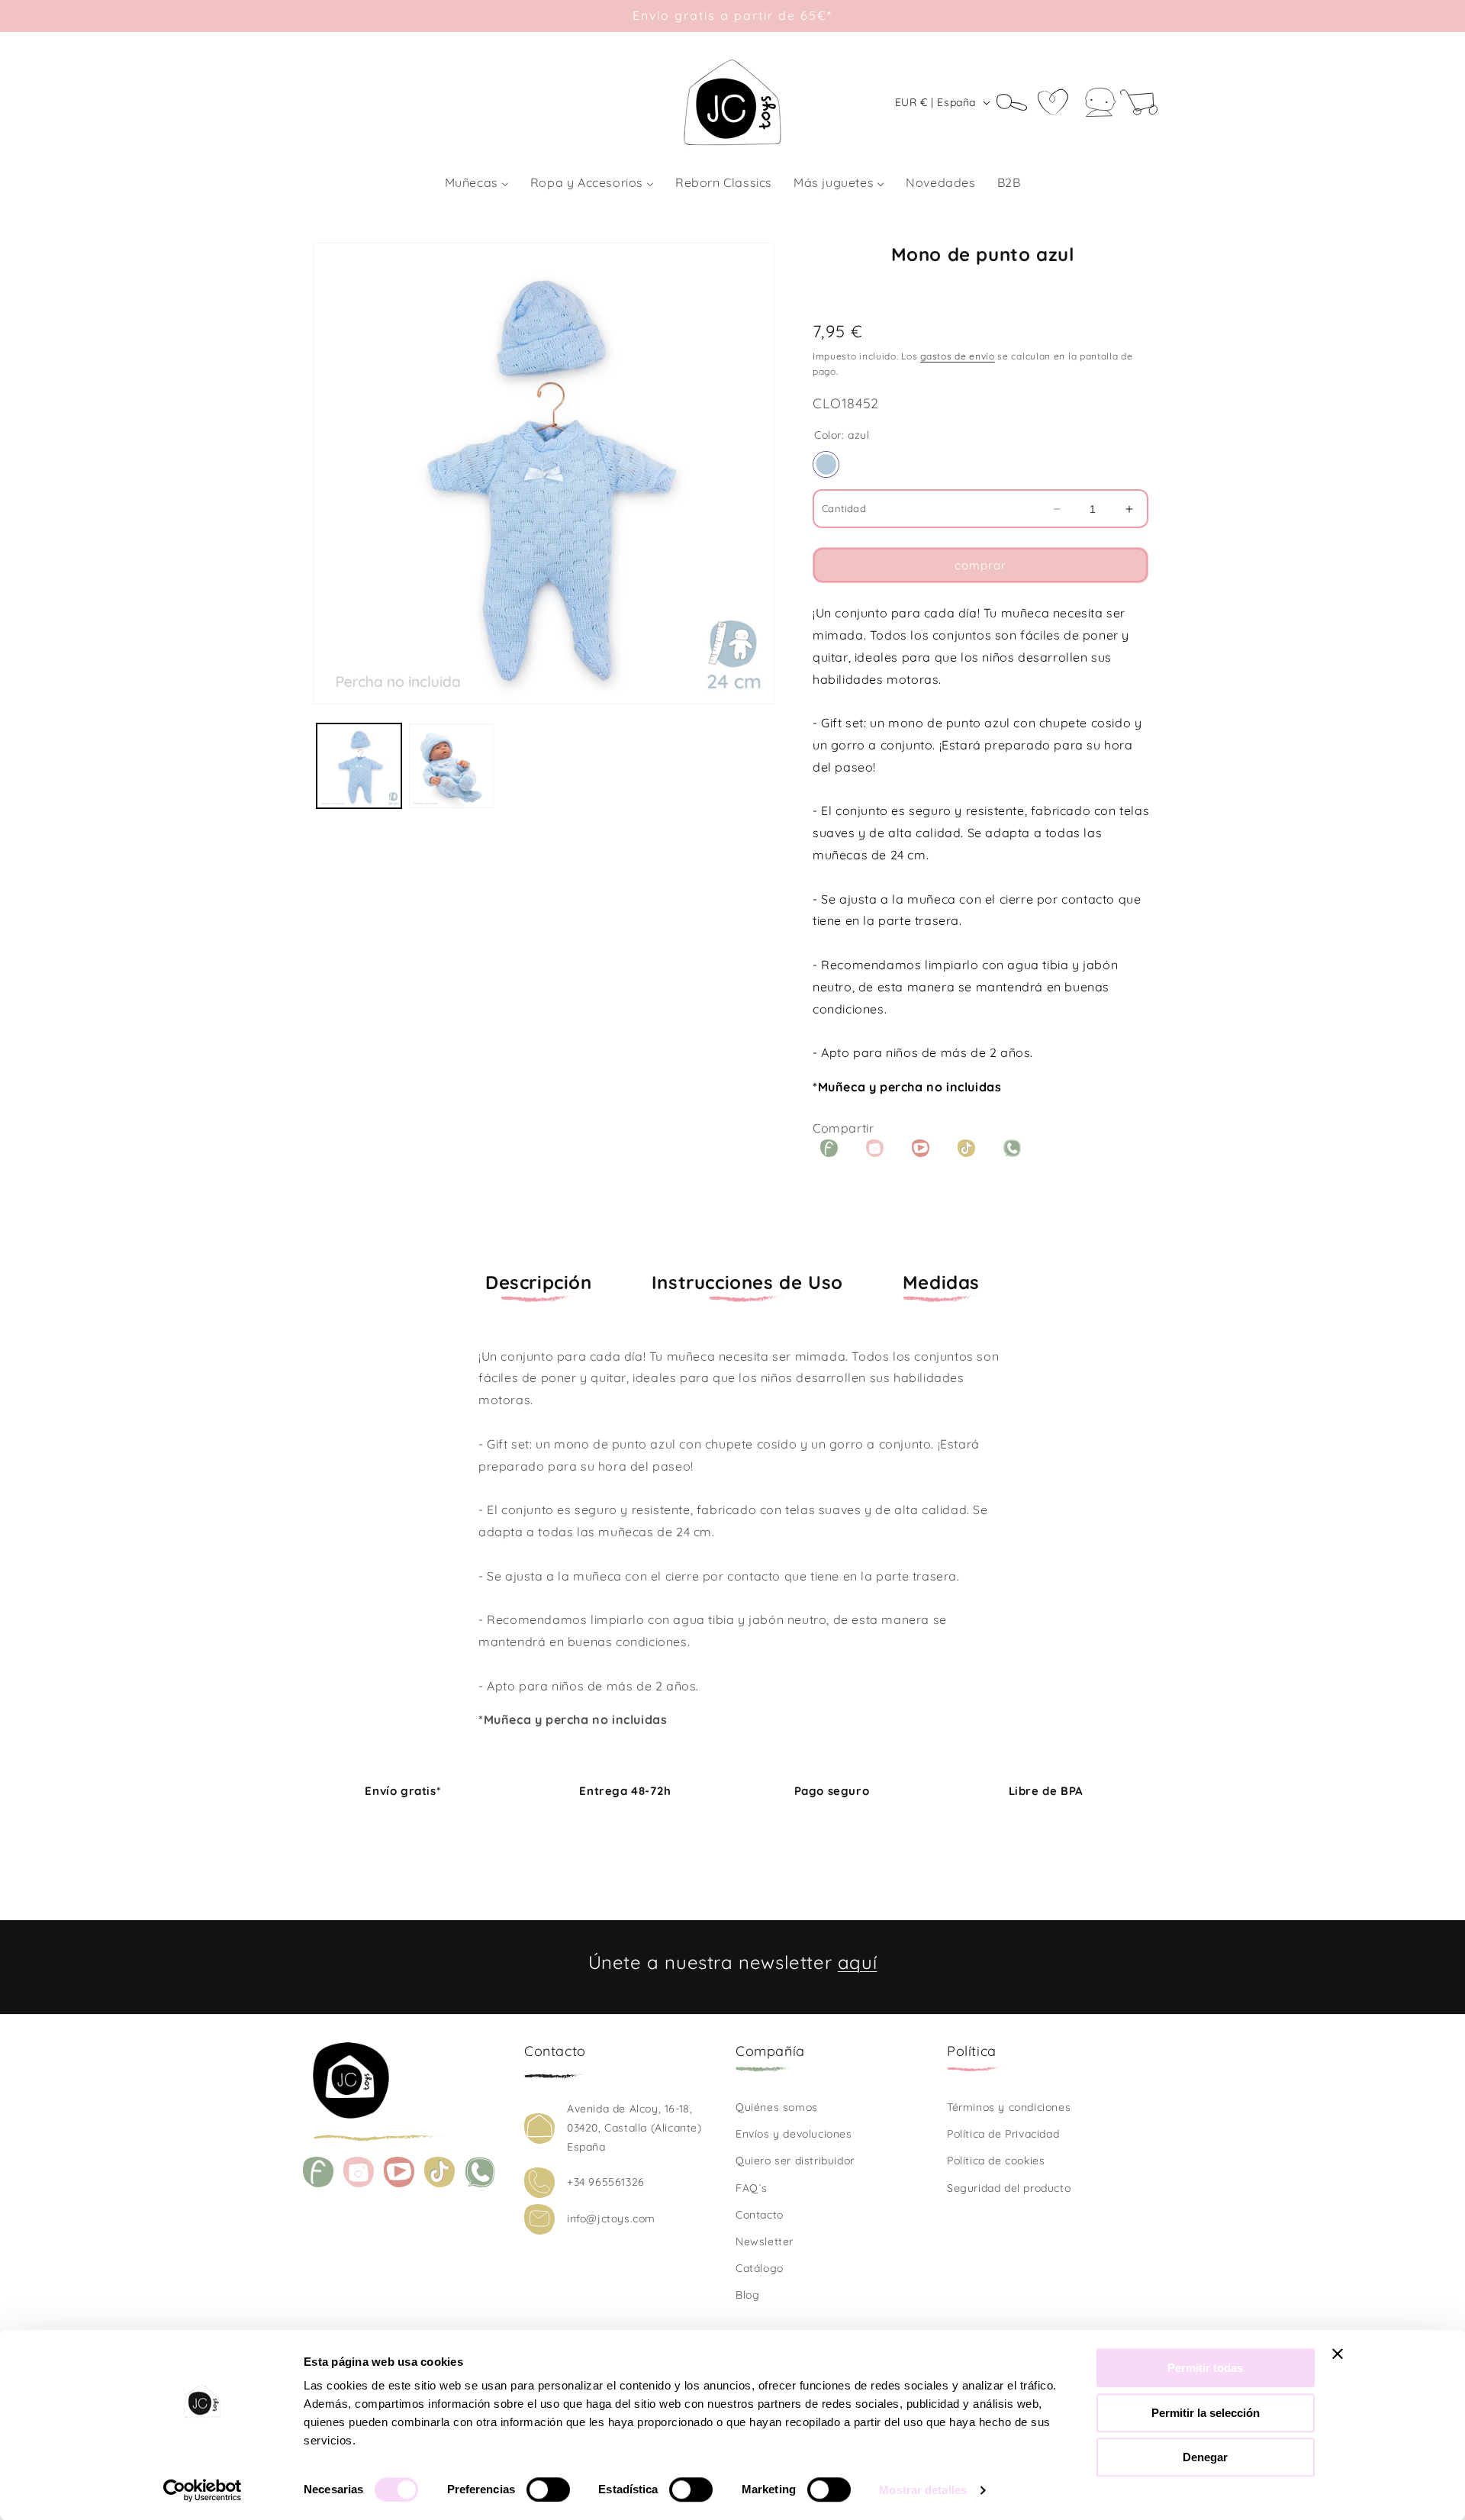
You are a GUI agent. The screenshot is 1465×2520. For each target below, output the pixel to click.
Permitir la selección (1206, 2413)
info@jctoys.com (611, 2219)
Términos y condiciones (1009, 2107)
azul (826, 464)
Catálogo (760, 2268)
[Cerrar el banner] (1338, 2354)
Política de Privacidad (1003, 2134)
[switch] (548, 2489)
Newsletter (765, 2241)
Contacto (760, 2215)
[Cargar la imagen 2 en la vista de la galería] (451, 766)
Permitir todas (1205, 2368)
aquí (857, 1962)
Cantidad (844, 508)
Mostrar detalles (923, 2490)
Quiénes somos (777, 2107)
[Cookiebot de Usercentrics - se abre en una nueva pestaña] (203, 2490)
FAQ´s (752, 2188)
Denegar (1205, 2457)
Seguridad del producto (1009, 2188)
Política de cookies (996, 2161)
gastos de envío (958, 356)
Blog (747, 2295)
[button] (1017, 102)
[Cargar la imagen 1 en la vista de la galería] (359, 766)
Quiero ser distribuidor (795, 2161)
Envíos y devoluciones (794, 2134)
